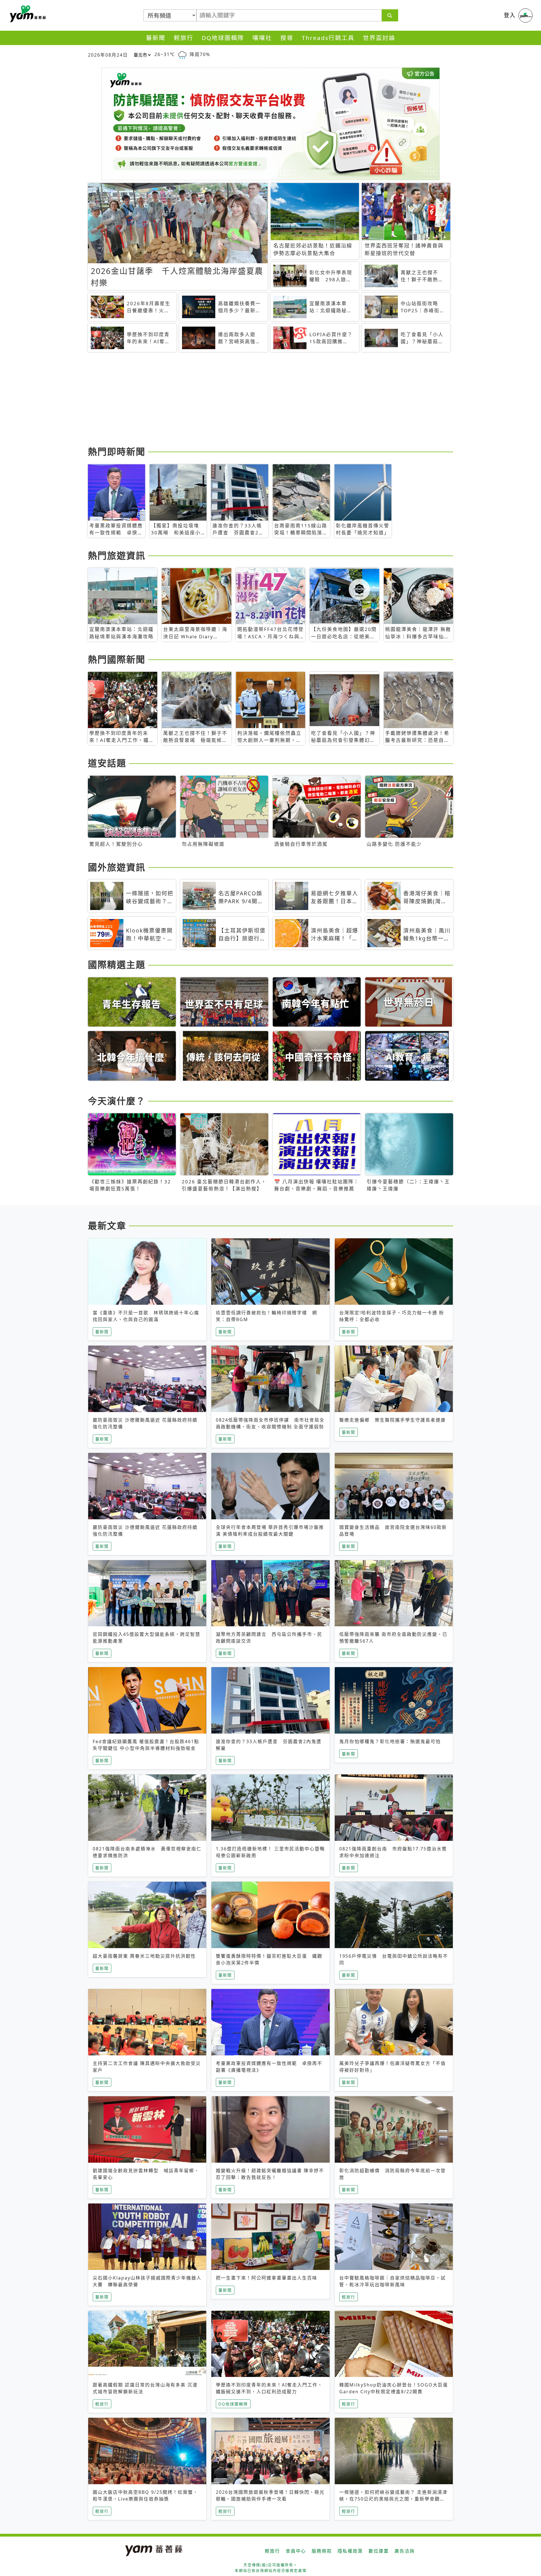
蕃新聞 (156, 38)
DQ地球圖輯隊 (223, 38)
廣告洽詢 (405, 2551)
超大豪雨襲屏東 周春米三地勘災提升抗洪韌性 (144, 1956)
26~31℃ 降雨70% (182, 54)
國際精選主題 (117, 964)
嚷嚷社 (262, 38)
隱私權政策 (350, 2551)
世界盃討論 (379, 38)
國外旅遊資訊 (117, 867)
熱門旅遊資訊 (117, 555)
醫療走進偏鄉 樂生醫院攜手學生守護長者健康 (393, 1420)
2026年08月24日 (108, 55)
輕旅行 (184, 38)
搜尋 (287, 38)
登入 (510, 15)
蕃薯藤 (27, 14)
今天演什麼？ (117, 1101)
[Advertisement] (257, 400)
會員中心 (296, 2551)
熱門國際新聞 (117, 659)
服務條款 (322, 2551)
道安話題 (107, 763)
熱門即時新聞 (117, 451)
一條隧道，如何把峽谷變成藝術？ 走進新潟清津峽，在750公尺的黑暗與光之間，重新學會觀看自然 (393, 2499)
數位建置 (379, 2551)
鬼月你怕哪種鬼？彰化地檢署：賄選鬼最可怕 (390, 1741)
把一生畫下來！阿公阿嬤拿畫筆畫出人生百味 (267, 2278)
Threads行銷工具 (328, 38)
